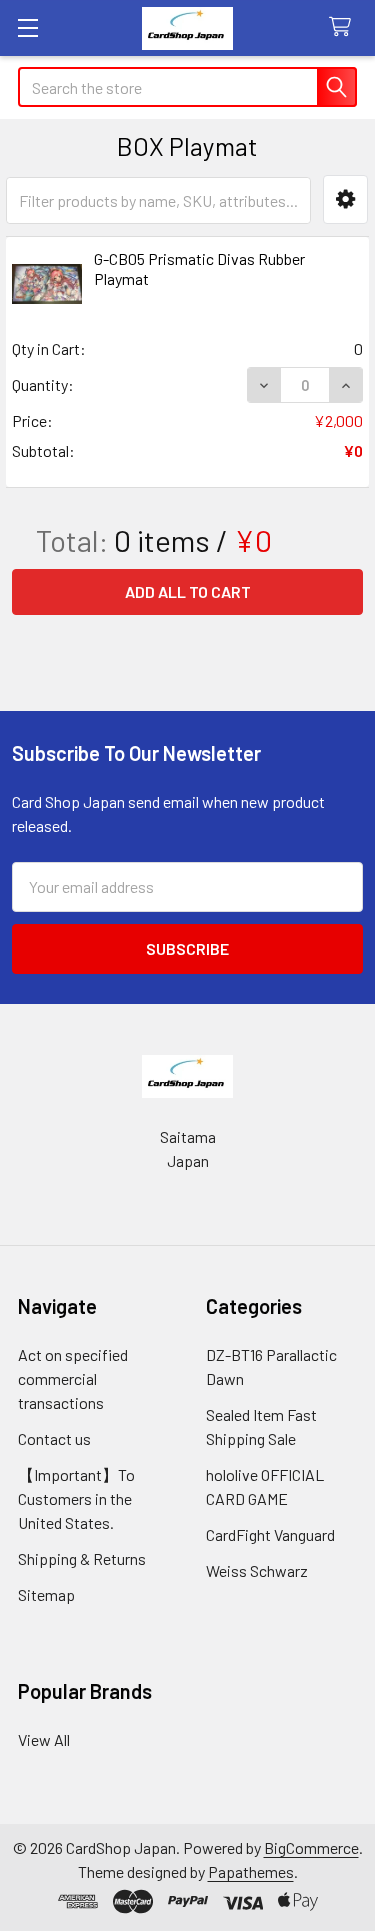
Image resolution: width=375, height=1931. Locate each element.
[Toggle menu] (27, 27)
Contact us (54, 1438)
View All (44, 1739)
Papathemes (251, 1871)
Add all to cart (188, 591)
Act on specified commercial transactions (73, 1378)
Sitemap (46, 1594)
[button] (345, 199)
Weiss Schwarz (257, 1570)
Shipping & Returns (82, 1558)
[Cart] (344, 27)
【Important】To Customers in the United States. (76, 1498)
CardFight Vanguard (270, 1534)
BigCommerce (311, 1847)
